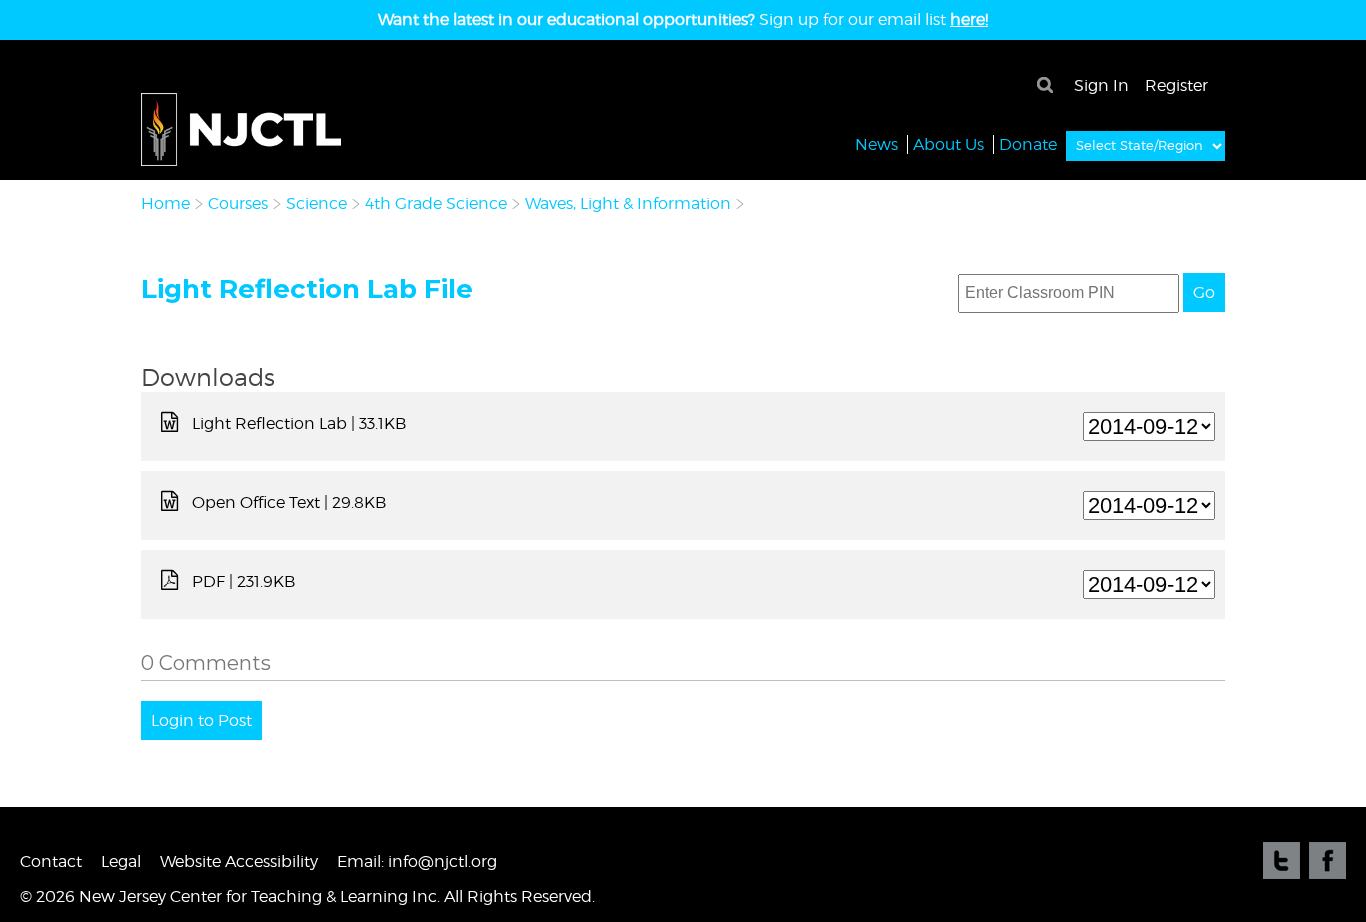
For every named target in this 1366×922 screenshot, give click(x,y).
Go (1204, 292)
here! (969, 19)
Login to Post (201, 720)
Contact (51, 861)
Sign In (1101, 85)
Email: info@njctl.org (417, 861)
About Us (948, 144)
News (876, 144)
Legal (121, 861)
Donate (1028, 144)
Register (1176, 85)
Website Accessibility (239, 861)
